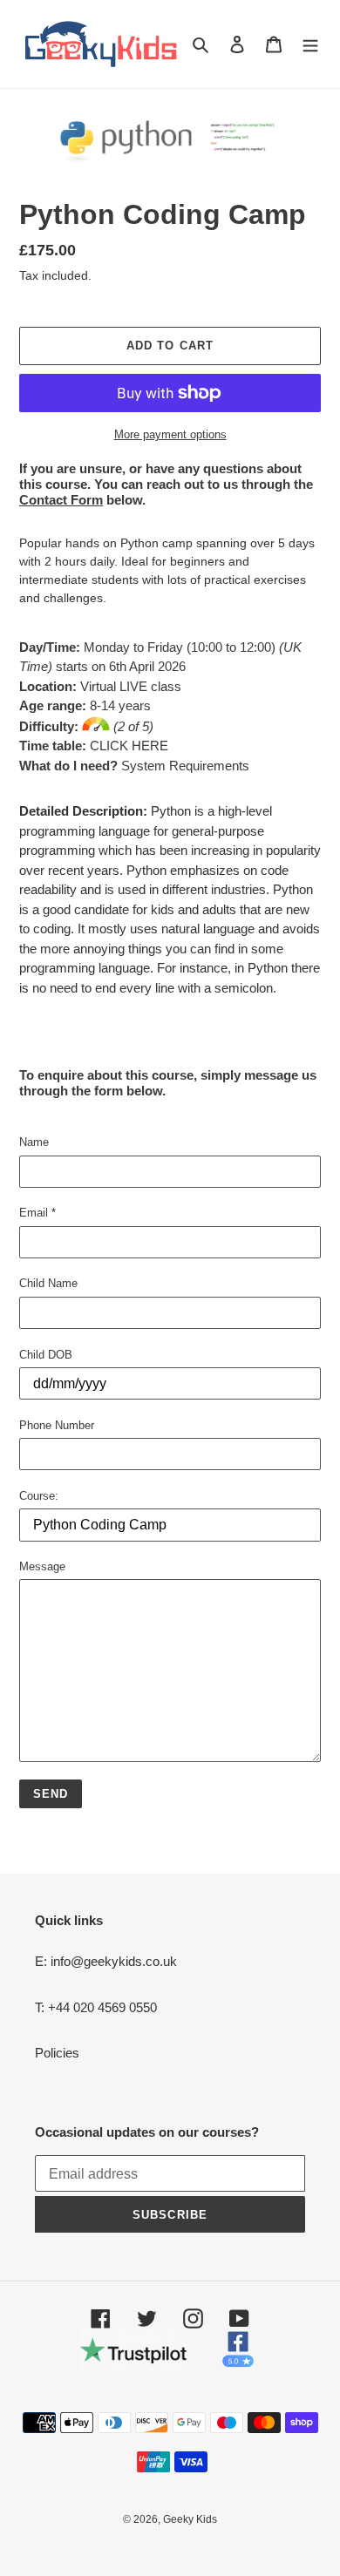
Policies (57, 2053)
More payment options (170, 434)
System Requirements (184, 766)
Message (42, 1566)
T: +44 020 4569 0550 (96, 2007)
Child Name (48, 1283)
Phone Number (57, 1425)
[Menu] (310, 44)
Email (37, 1213)
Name (34, 1142)
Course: (39, 1496)
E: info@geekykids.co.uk (106, 1961)
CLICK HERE (129, 746)
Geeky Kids (190, 2519)
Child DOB (46, 1355)
